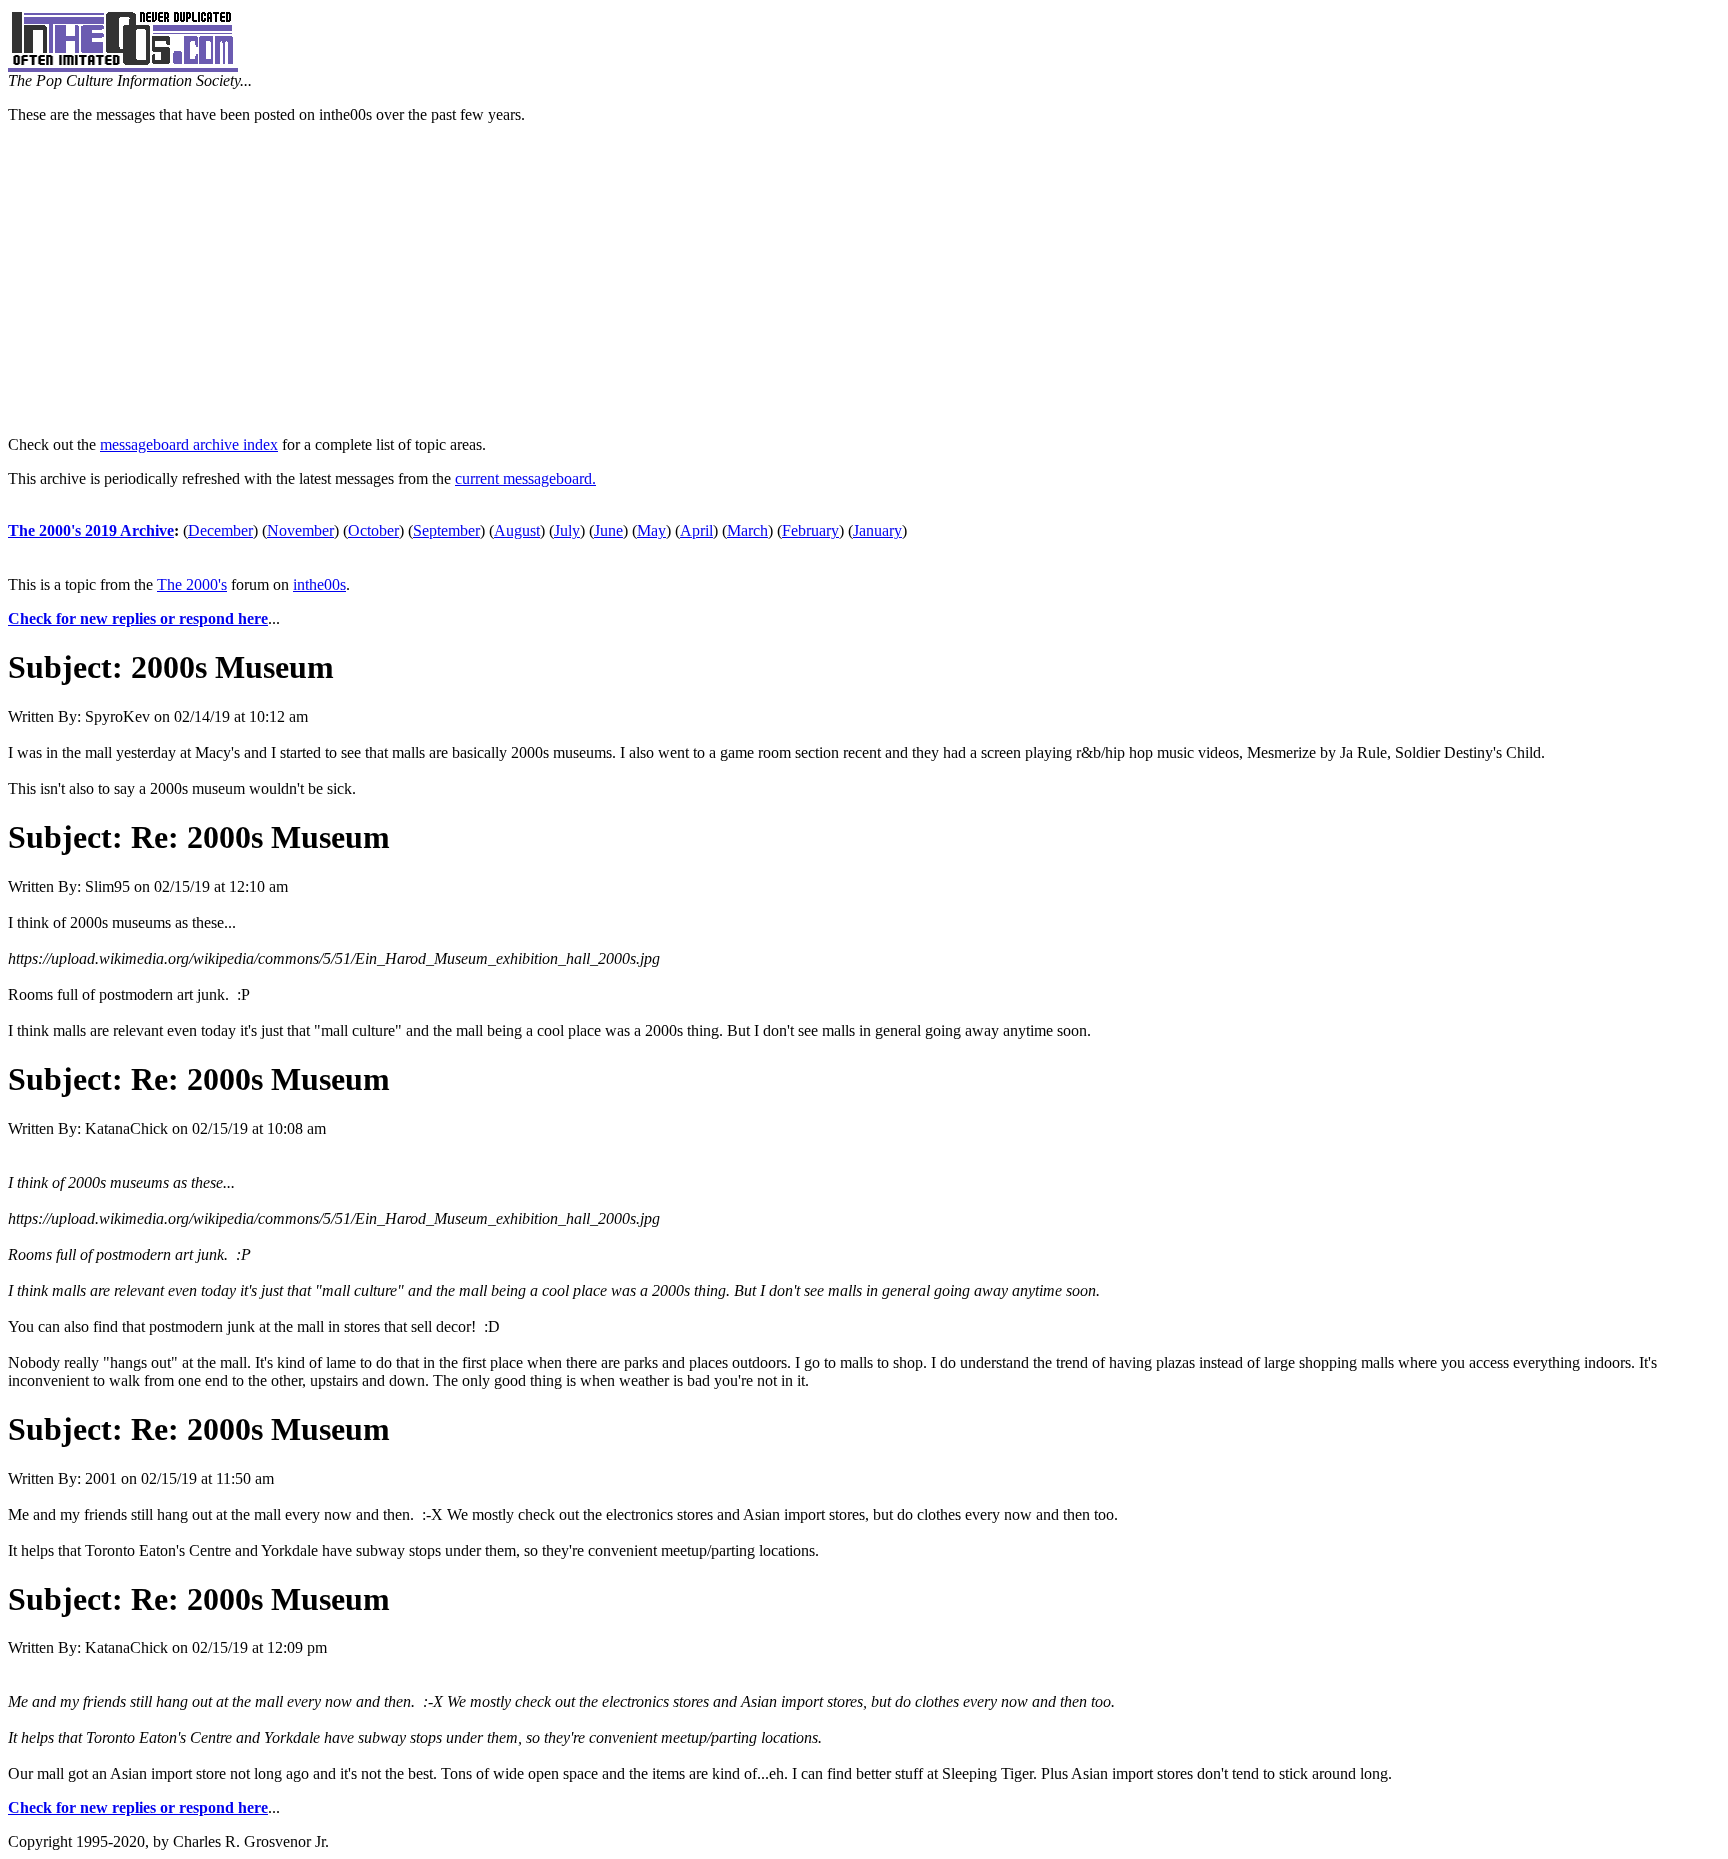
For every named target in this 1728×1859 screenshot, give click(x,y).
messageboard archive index (189, 444)
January (877, 530)
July (567, 530)
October (373, 530)
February (810, 530)
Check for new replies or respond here (138, 618)
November (300, 530)
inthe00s (319, 584)
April (696, 530)
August (517, 530)
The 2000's (192, 584)
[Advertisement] (864, 280)
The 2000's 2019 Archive (91, 530)
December (220, 530)
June (608, 530)
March (747, 530)
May (651, 530)
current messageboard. (525, 478)
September (446, 530)
